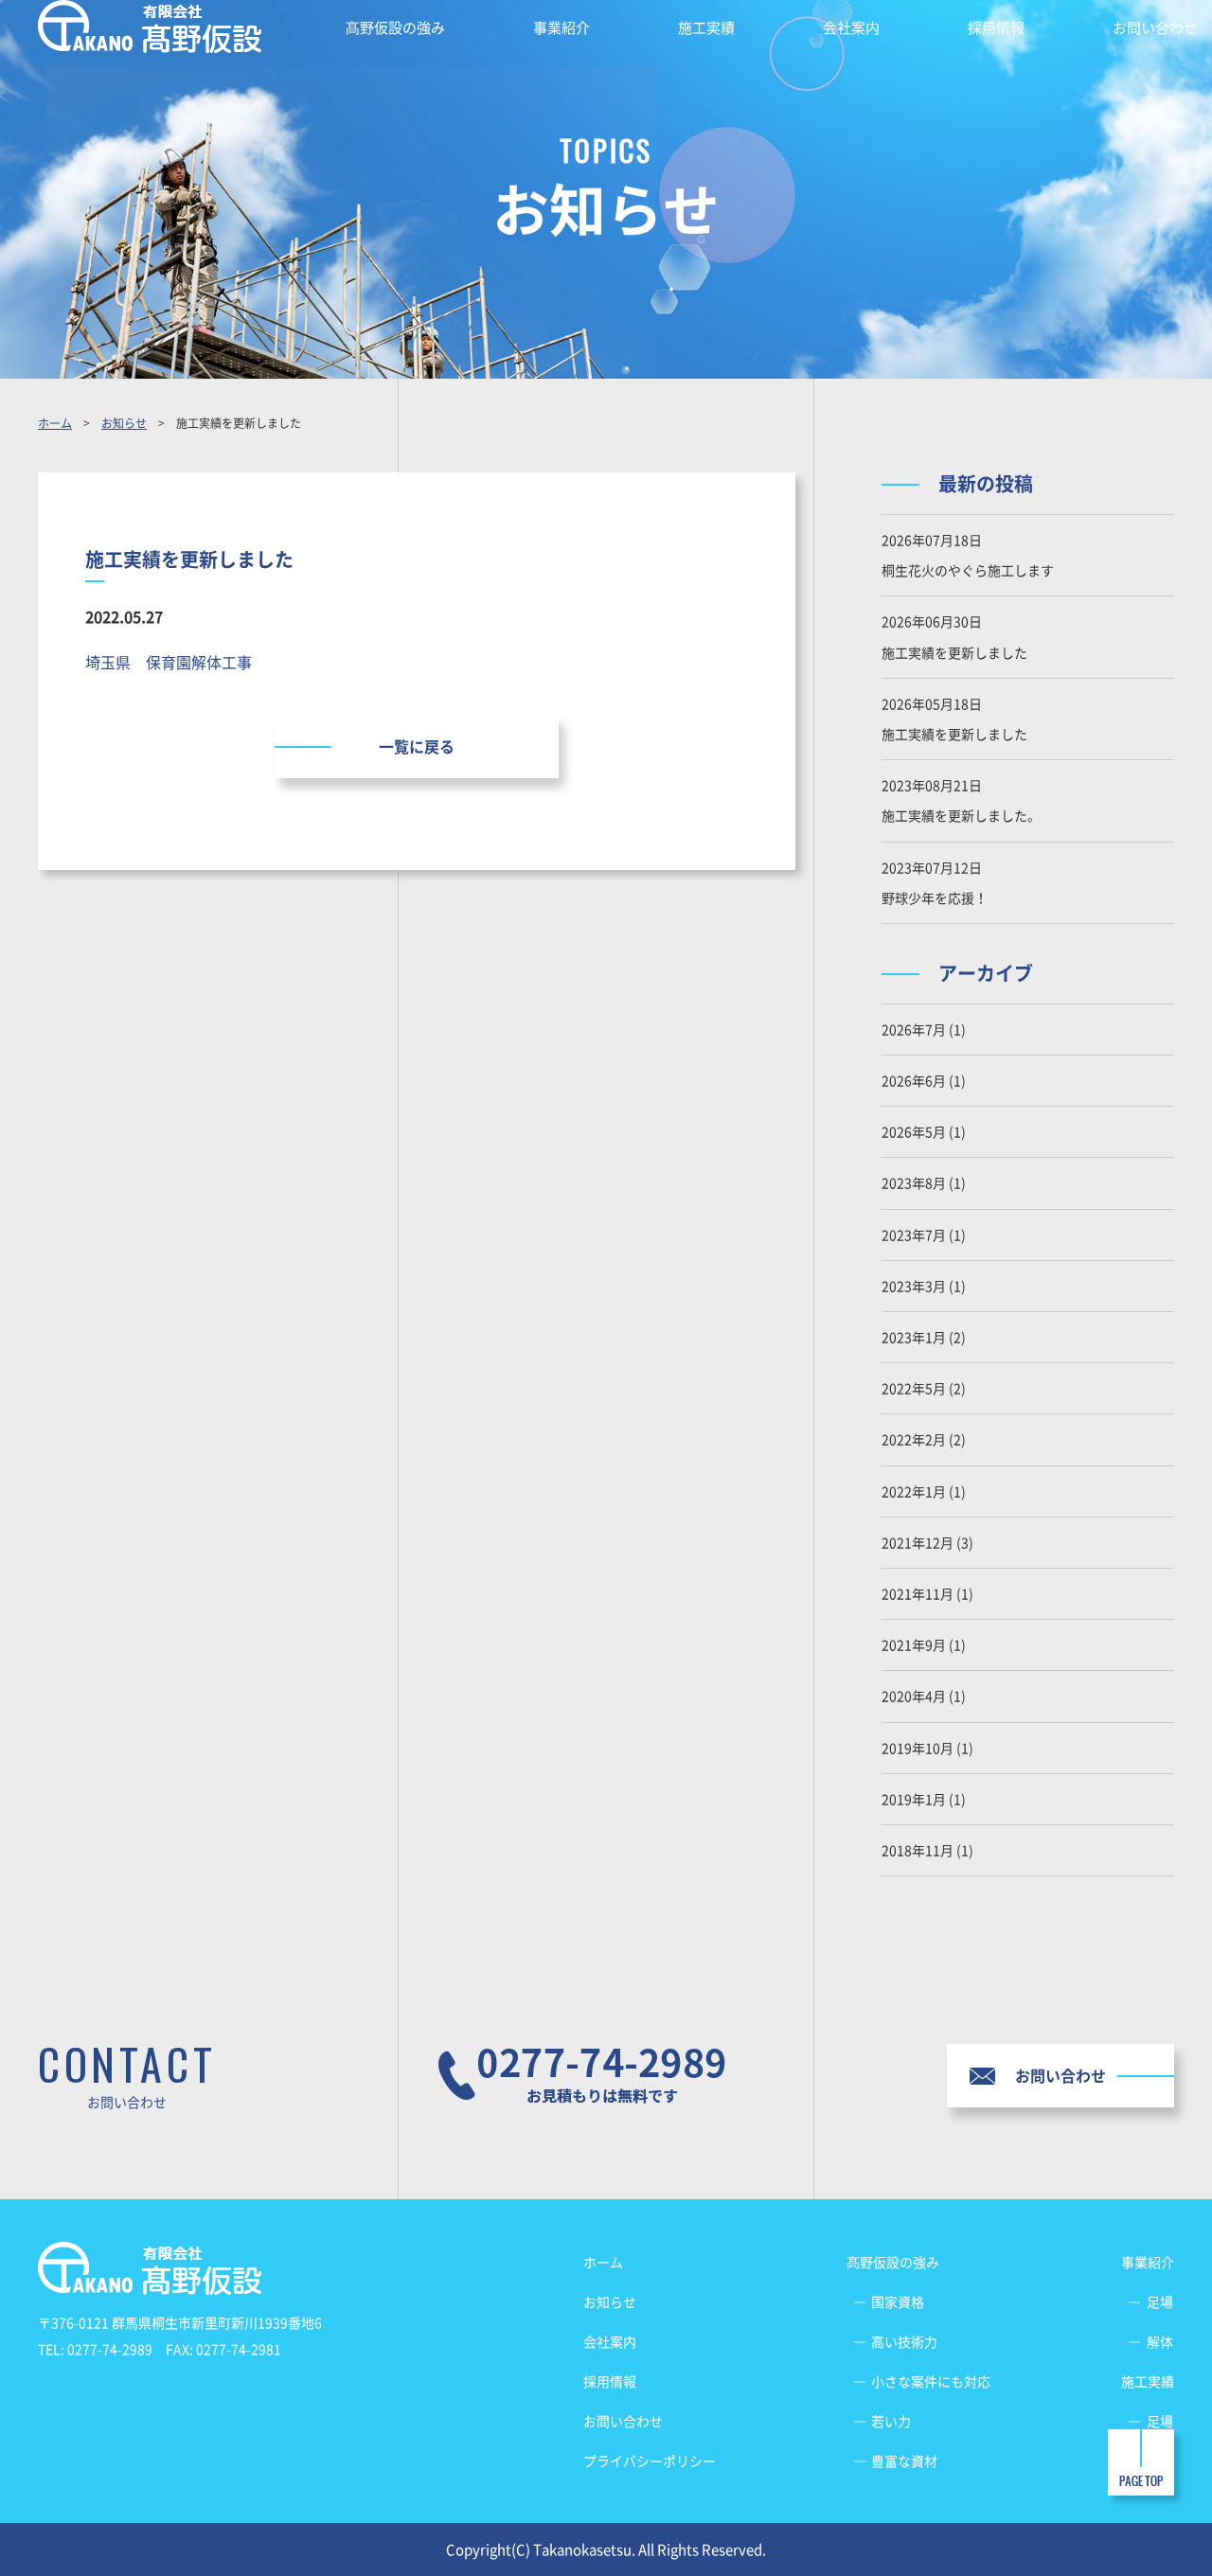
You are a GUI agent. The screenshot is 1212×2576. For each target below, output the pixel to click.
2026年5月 (914, 1131)
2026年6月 (914, 1080)
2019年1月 (914, 1799)
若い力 (891, 2421)
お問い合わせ (1155, 27)
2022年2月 (914, 1439)
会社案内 (851, 27)
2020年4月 (914, 1696)
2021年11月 (918, 1593)
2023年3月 (914, 1286)
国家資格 (898, 2301)
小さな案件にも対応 (931, 2381)
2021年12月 (918, 1542)
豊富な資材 (904, 2461)
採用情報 (996, 27)
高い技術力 (904, 2341)
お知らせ (124, 423)
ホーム (55, 423)
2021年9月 (914, 1644)
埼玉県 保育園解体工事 (169, 662)
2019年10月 (918, 1748)
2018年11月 (918, 1850)
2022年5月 (914, 1388)
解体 (1160, 2341)
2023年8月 (914, 1182)
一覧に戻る (417, 746)
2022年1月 (914, 1491)
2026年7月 (914, 1029)
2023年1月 (914, 1337)
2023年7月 (914, 1235)
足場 (1160, 2301)
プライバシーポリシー (650, 2461)
